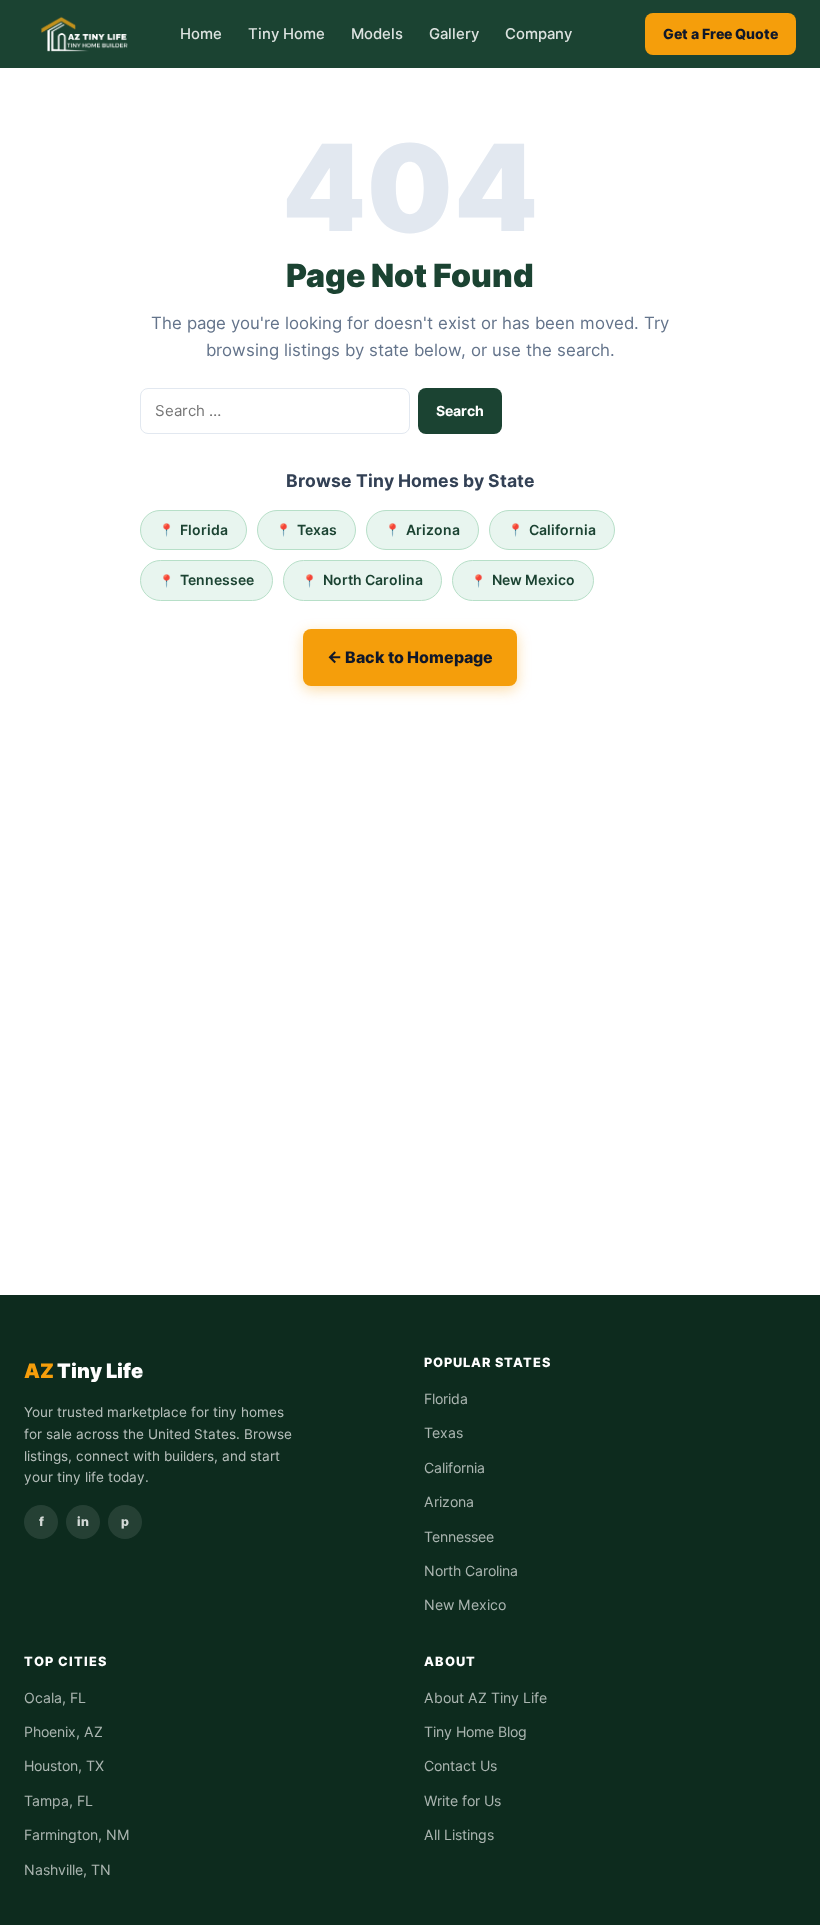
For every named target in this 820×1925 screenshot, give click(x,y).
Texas (317, 529)
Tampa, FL (58, 1800)
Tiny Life (83, 1371)
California (562, 529)
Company (538, 34)
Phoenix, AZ (63, 1731)
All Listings (459, 1834)
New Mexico (533, 579)
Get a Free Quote (720, 33)
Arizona (433, 529)
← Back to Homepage (410, 657)
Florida (204, 529)
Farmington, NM (77, 1834)
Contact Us (460, 1765)
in (83, 1521)
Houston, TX (64, 1765)
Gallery (454, 34)
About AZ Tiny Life (485, 1697)
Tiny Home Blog (475, 1731)
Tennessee (217, 579)
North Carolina (373, 579)
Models (377, 34)
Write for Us (462, 1800)
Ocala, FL (55, 1697)
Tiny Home (286, 34)
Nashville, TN (67, 1869)
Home (201, 34)
